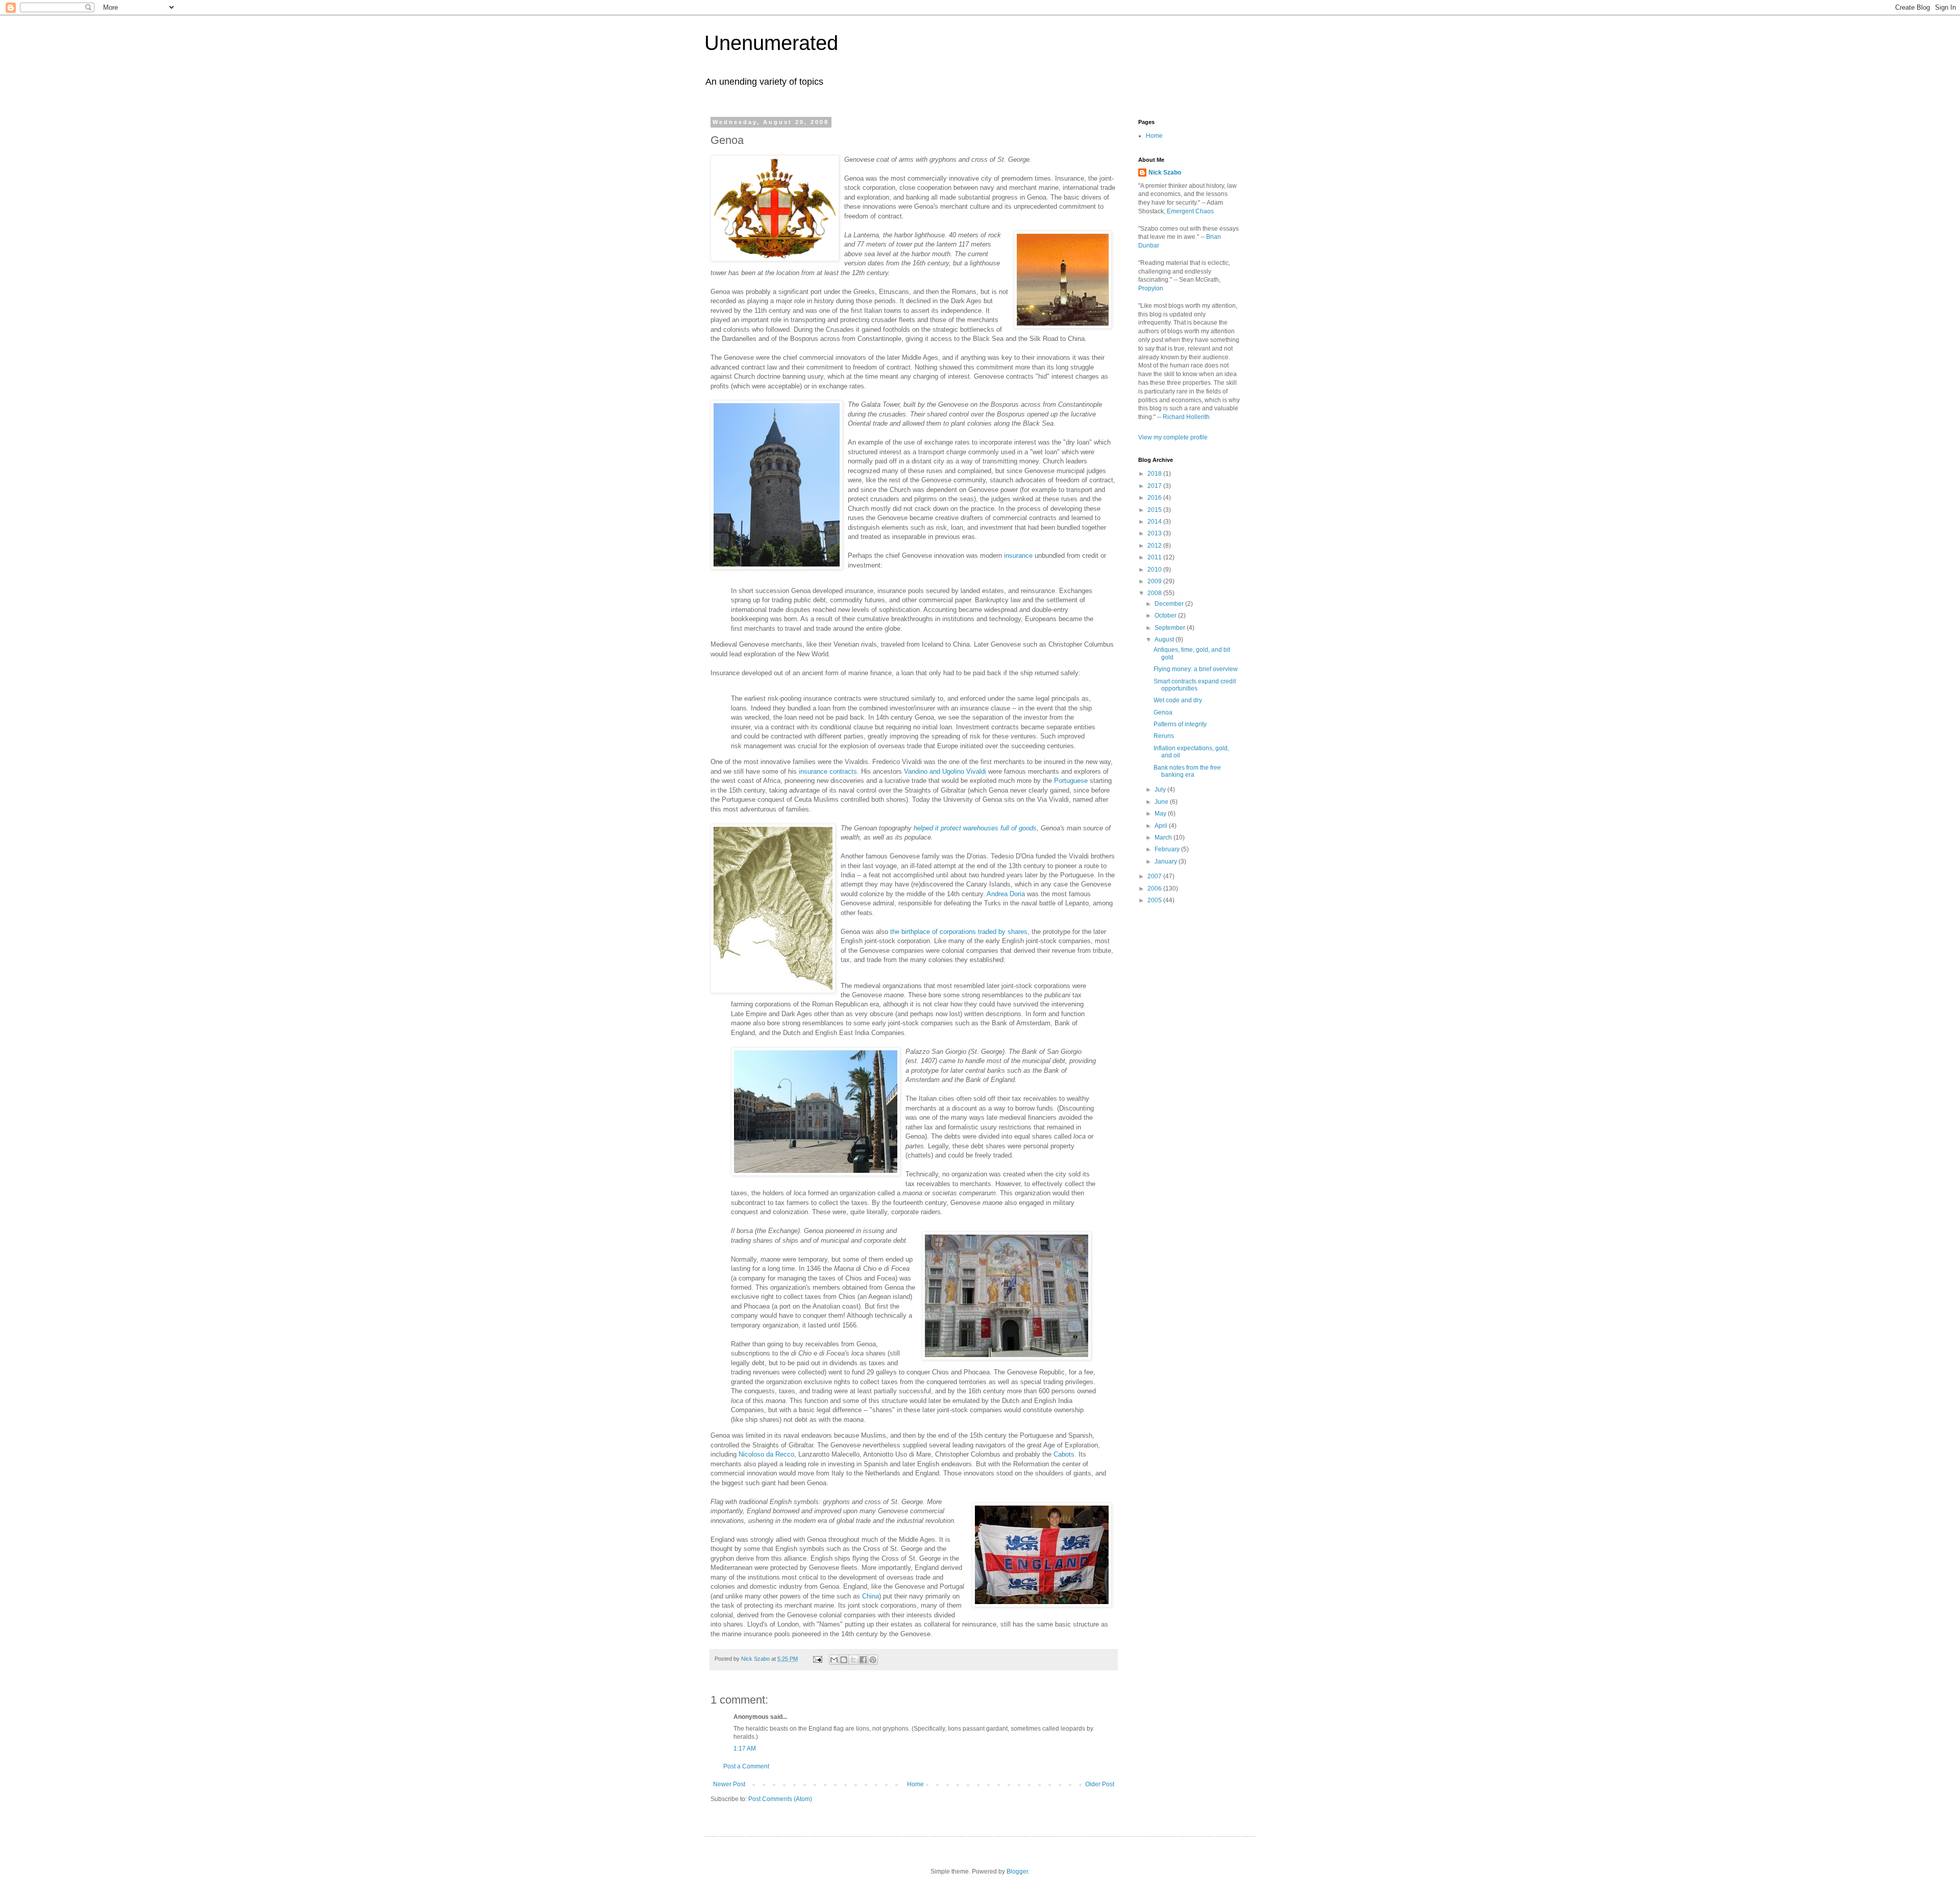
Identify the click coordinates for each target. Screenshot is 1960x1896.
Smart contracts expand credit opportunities (1195, 685)
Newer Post (729, 1784)
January (1167, 861)
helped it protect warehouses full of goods (975, 828)
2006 (1155, 889)
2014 (1155, 522)
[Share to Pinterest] (873, 1660)
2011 (1155, 557)
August (1165, 639)
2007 (1155, 876)
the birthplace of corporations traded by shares (959, 932)
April (1162, 826)
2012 (1155, 546)
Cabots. (1065, 1454)
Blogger (1017, 1872)
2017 (1155, 486)
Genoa (1163, 712)
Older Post (1100, 1784)
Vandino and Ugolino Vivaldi (945, 771)
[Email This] (834, 1660)
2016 (1155, 498)
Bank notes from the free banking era (1187, 771)
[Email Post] (817, 1659)
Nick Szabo (1165, 173)
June (1162, 802)
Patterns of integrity (1180, 724)
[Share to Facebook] (863, 1660)
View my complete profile (1173, 437)
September (1171, 628)
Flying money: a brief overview (1196, 669)
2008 (1155, 593)
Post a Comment (746, 1766)
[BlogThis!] (844, 1660)
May (1161, 814)
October (1166, 615)
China (871, 1596)
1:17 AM (745, 1749)
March (1164, 838)
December (1170, 604)
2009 (1155, 581)
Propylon (1151, 288)
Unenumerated (771, 43)
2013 (1155, 533)
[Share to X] (853, 1660)
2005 (1155, 900)
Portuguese (1071, 781)
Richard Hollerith (1186, 417)
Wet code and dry (1178, 700)
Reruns (1164, 736)
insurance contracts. (829, 771)
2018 (1155, 474)
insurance (1018, 556)
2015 (1155, 510)
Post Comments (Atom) (780, 1799)
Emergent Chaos (1190, 211)
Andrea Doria (1006, 894)
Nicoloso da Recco (766, 1454)
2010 (1155, 570)
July (1161, 790)
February (1168, 849)
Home (915, 1784)
